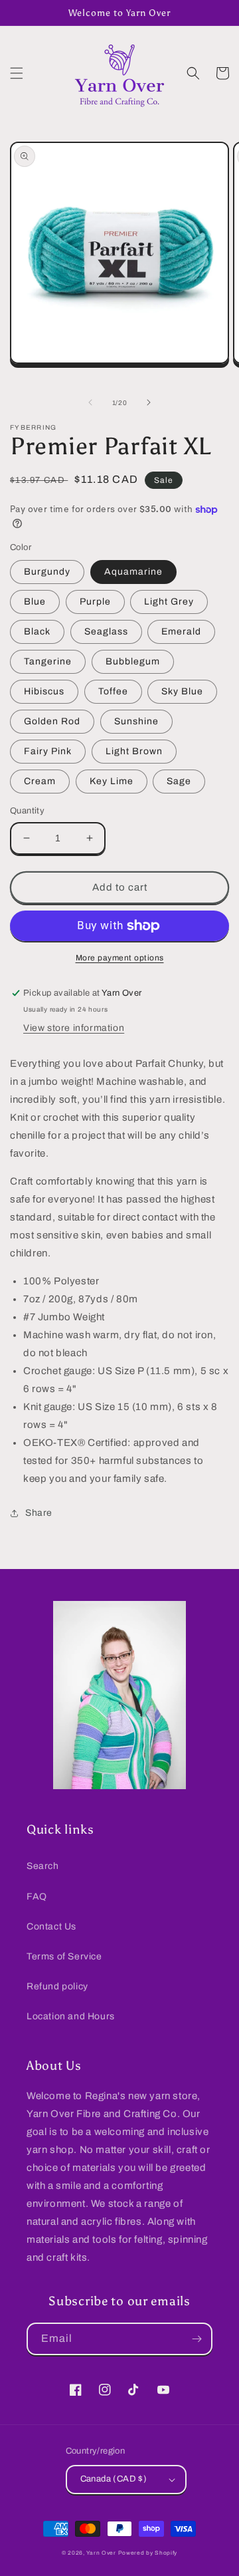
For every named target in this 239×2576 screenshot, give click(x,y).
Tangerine (48, 661)
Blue (35, 602)
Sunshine (136, 721)
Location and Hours (71, 2016)
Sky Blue (182, 691)
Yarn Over (101, 2553)
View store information (74, 1028)
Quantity (27, 811)
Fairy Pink (48, 751)
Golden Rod (52, 721)
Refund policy (57, 1986)
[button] (17, 73)
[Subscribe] (197, 2339)
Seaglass (106, 632)
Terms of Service (64, 1956)
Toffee (113, 691)
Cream (40, 781)
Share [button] (39, 1513)
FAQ (37, 1897)
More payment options (120, 958)
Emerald (181, 632)
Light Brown (134, 751)
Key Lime (112, 781)
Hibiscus (44, 691)
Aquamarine (133, 572)
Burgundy (47, 572)
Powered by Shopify (148, 2553)
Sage (179, 781)
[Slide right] (149, 402)
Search (43, 1866)
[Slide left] (90, 402)
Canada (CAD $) (114, 2479)
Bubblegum (133, 661)
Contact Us (51, 1927)
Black (37, 632)
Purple (95, 602)
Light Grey (169, 602)
